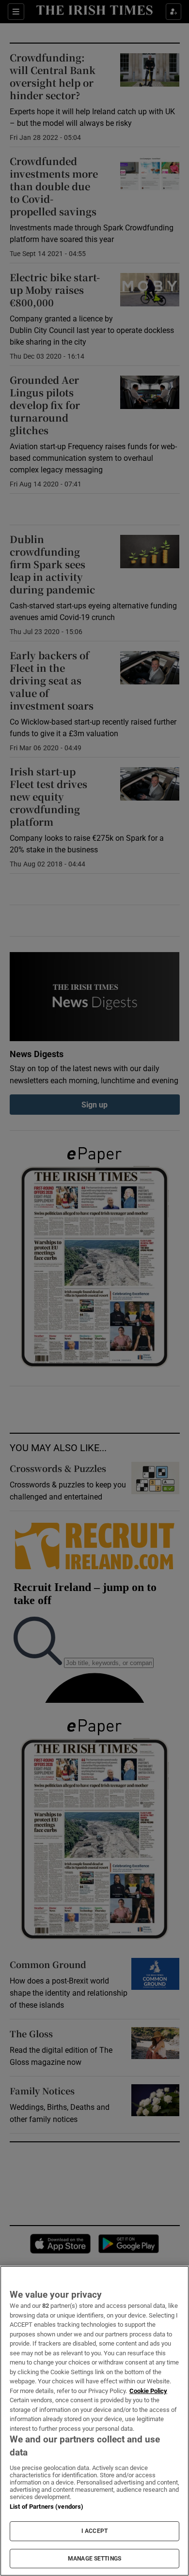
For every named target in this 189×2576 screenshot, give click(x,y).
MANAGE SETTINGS (94, 2559)
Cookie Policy (148, 2391)
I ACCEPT (94, 2531)
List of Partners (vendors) (47, 2507)
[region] (94, 2421)
